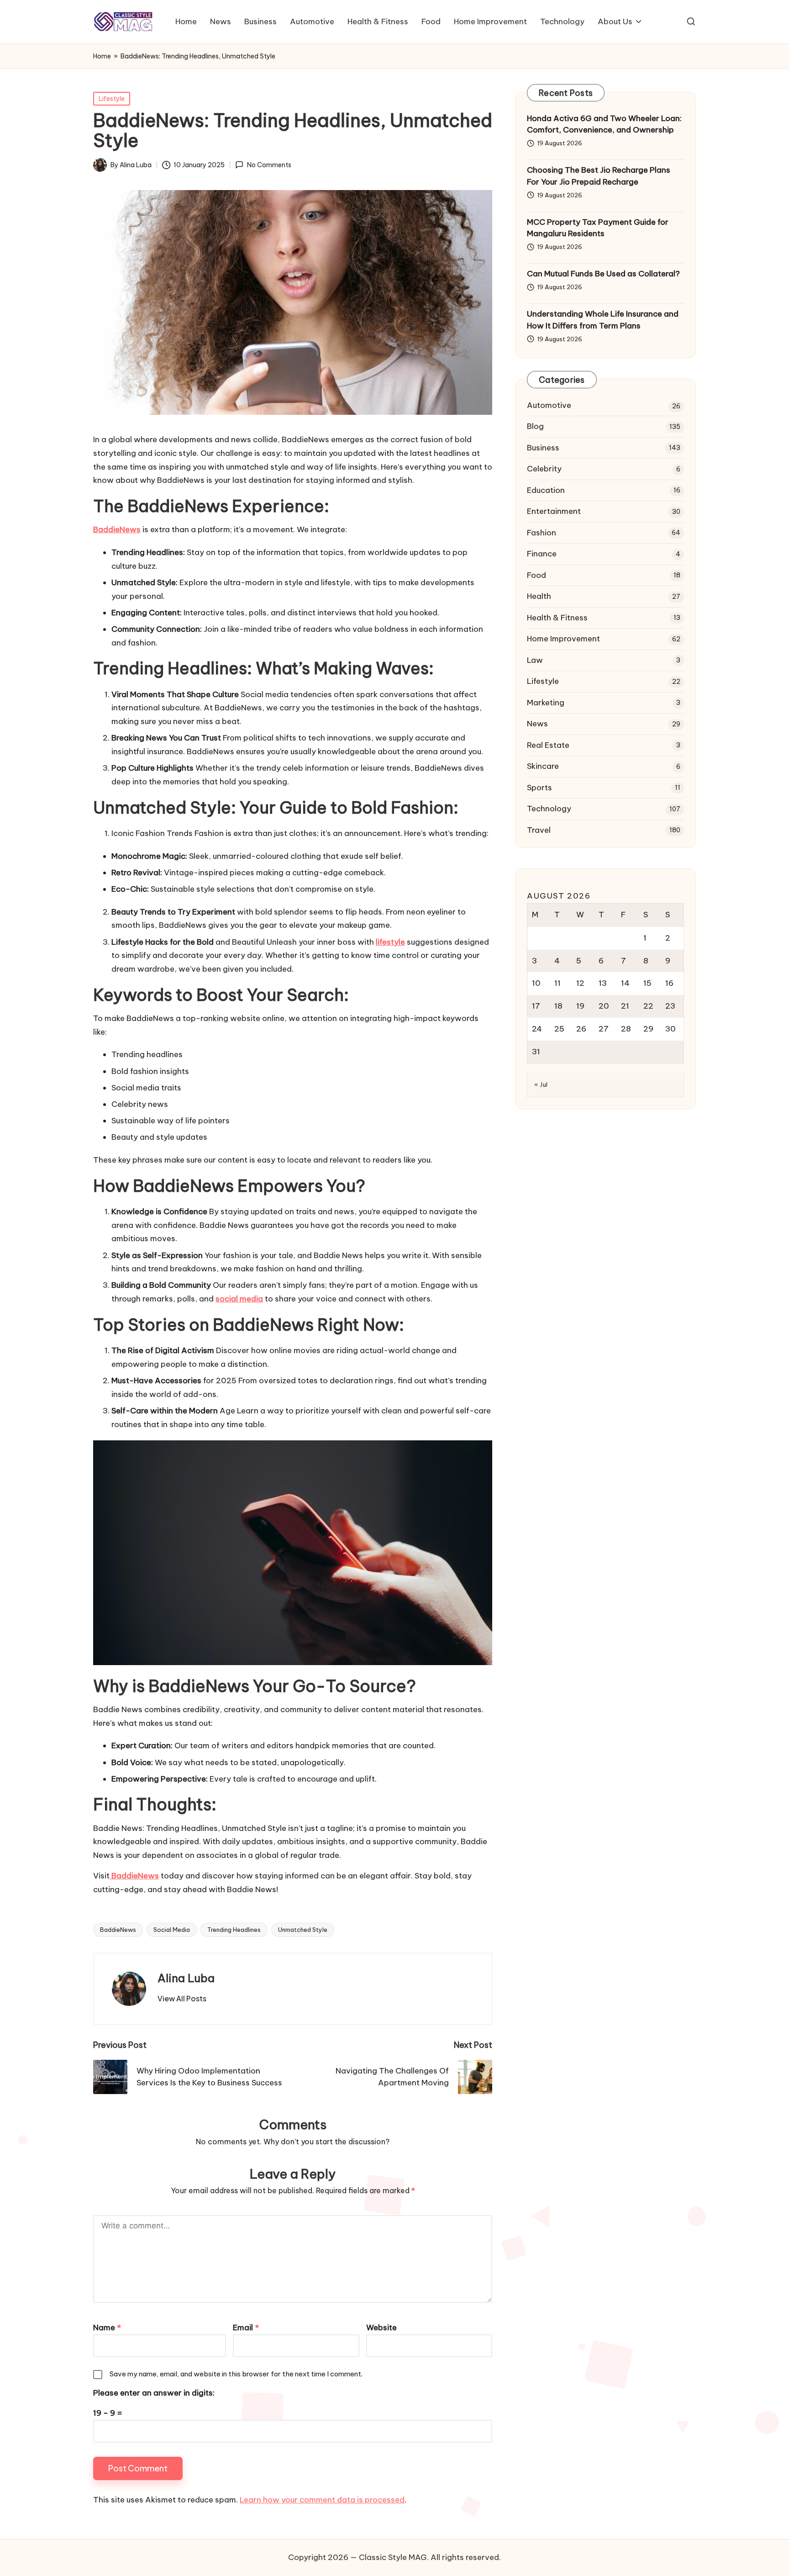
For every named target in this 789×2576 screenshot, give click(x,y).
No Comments (269, 165)
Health (539, 597)
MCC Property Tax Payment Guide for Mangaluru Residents (598, 228)
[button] (182, 1999)
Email (246, 2327)
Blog (535, 427)
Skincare (543, 767)
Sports (539, 788)
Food (537, 575)
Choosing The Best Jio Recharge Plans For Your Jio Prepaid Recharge (599, 176)
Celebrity (544, 469)
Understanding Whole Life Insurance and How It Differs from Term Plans (603, 320)
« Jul (541, 1085)
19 (580, 1006)
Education (546, 490)
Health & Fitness (557, 618)
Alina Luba (186, 1978)
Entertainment (554, 512)
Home (102, 56)
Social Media (172, 1930)
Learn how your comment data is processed (322, 2500)
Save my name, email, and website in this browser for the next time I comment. (236, 2374)
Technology (549, 809)
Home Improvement (563, 639)
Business (543, 448)
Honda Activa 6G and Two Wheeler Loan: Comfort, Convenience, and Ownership (604, 124)
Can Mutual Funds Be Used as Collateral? (603, 274)
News (537, 724)
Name (107, 2327)
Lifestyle (112, 99)
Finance (542, 554)
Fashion (542, 533)
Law (535, 660)
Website (381, 2327)
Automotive (549, 405)
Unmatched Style (303, 1930)
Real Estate (548, 745)
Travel (539, 830)
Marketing (546, 703)
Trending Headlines (234, 1930)
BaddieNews (118, 1930)
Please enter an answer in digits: (154, 2393)
